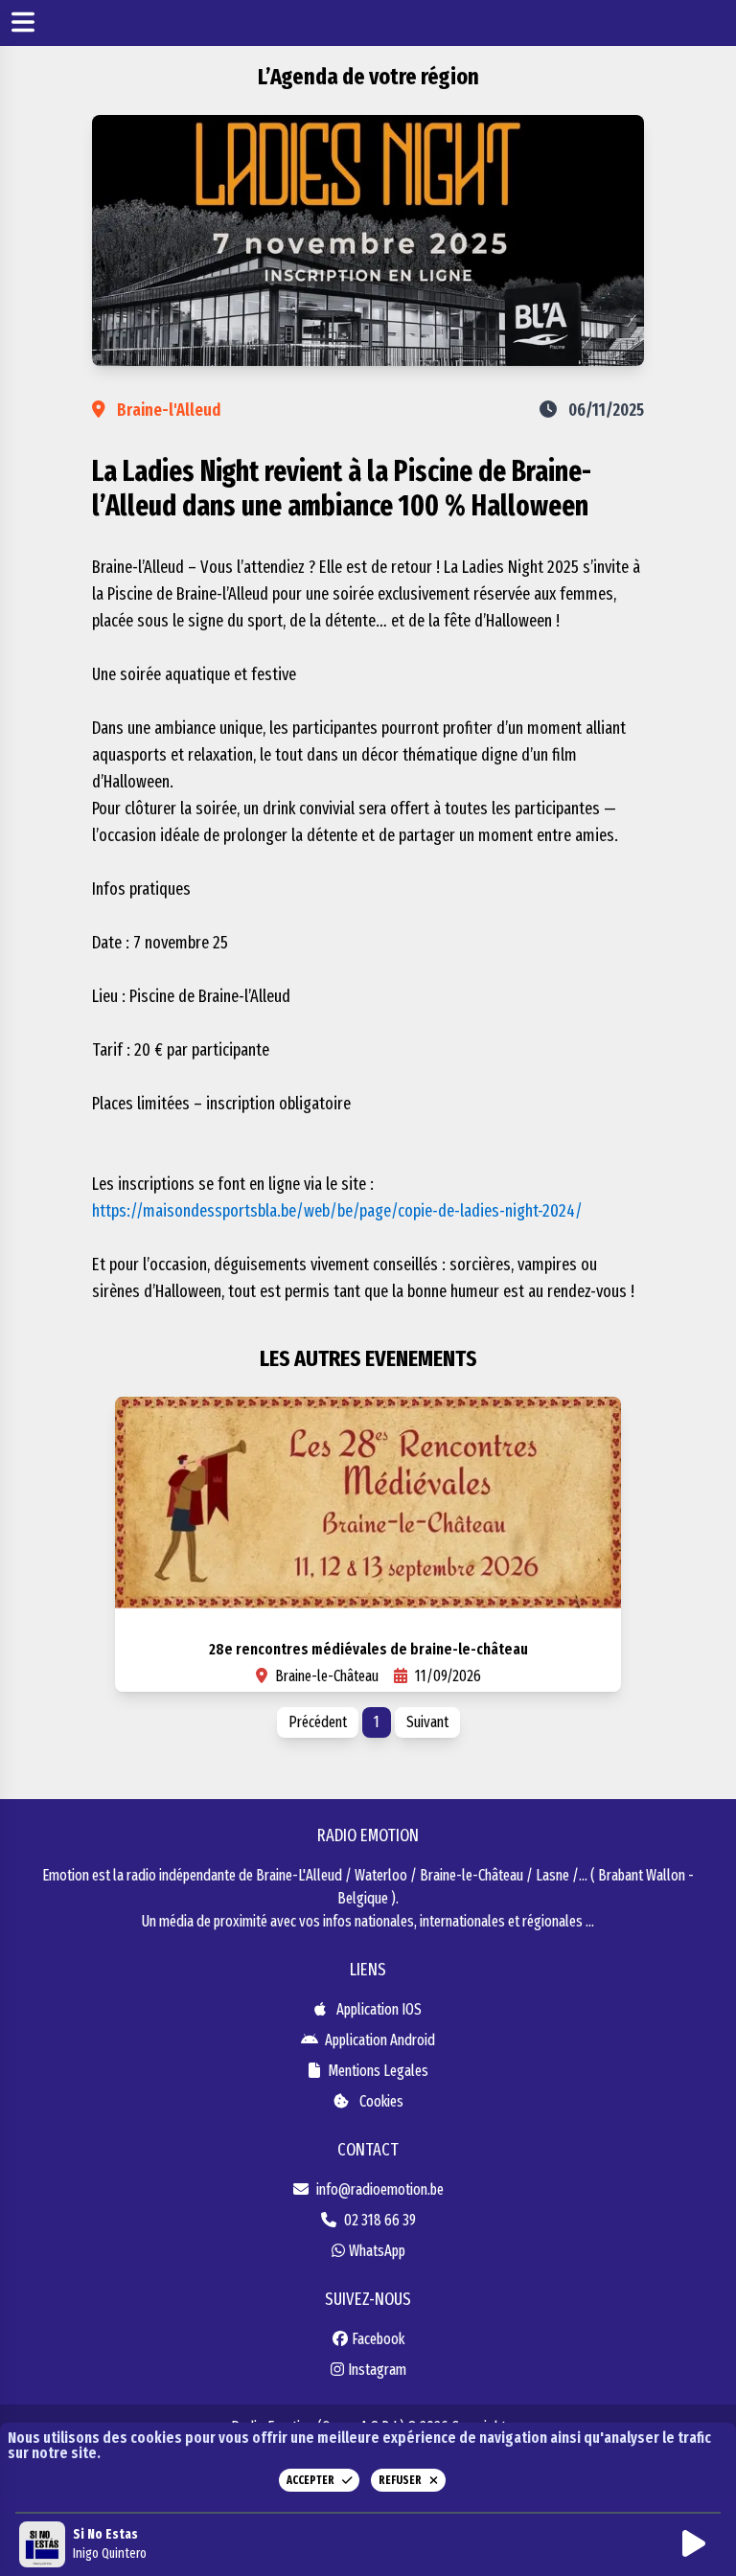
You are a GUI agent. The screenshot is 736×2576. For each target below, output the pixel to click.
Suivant (427, 1722)
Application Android (379, 2040)
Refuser (400, 2480)
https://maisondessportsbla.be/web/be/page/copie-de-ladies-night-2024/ (337, 1211)
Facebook (378, 2339)
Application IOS (378, 2009)
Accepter (310, 2480)
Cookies (380, 2101)
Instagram (377, 2370)
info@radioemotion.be (380, 2189)
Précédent (318, 1722)
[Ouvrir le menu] (23, 23)
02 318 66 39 (380, 2220)
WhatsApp (377, 2251)
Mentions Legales (378, 2071)
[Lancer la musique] (698, 2545)
